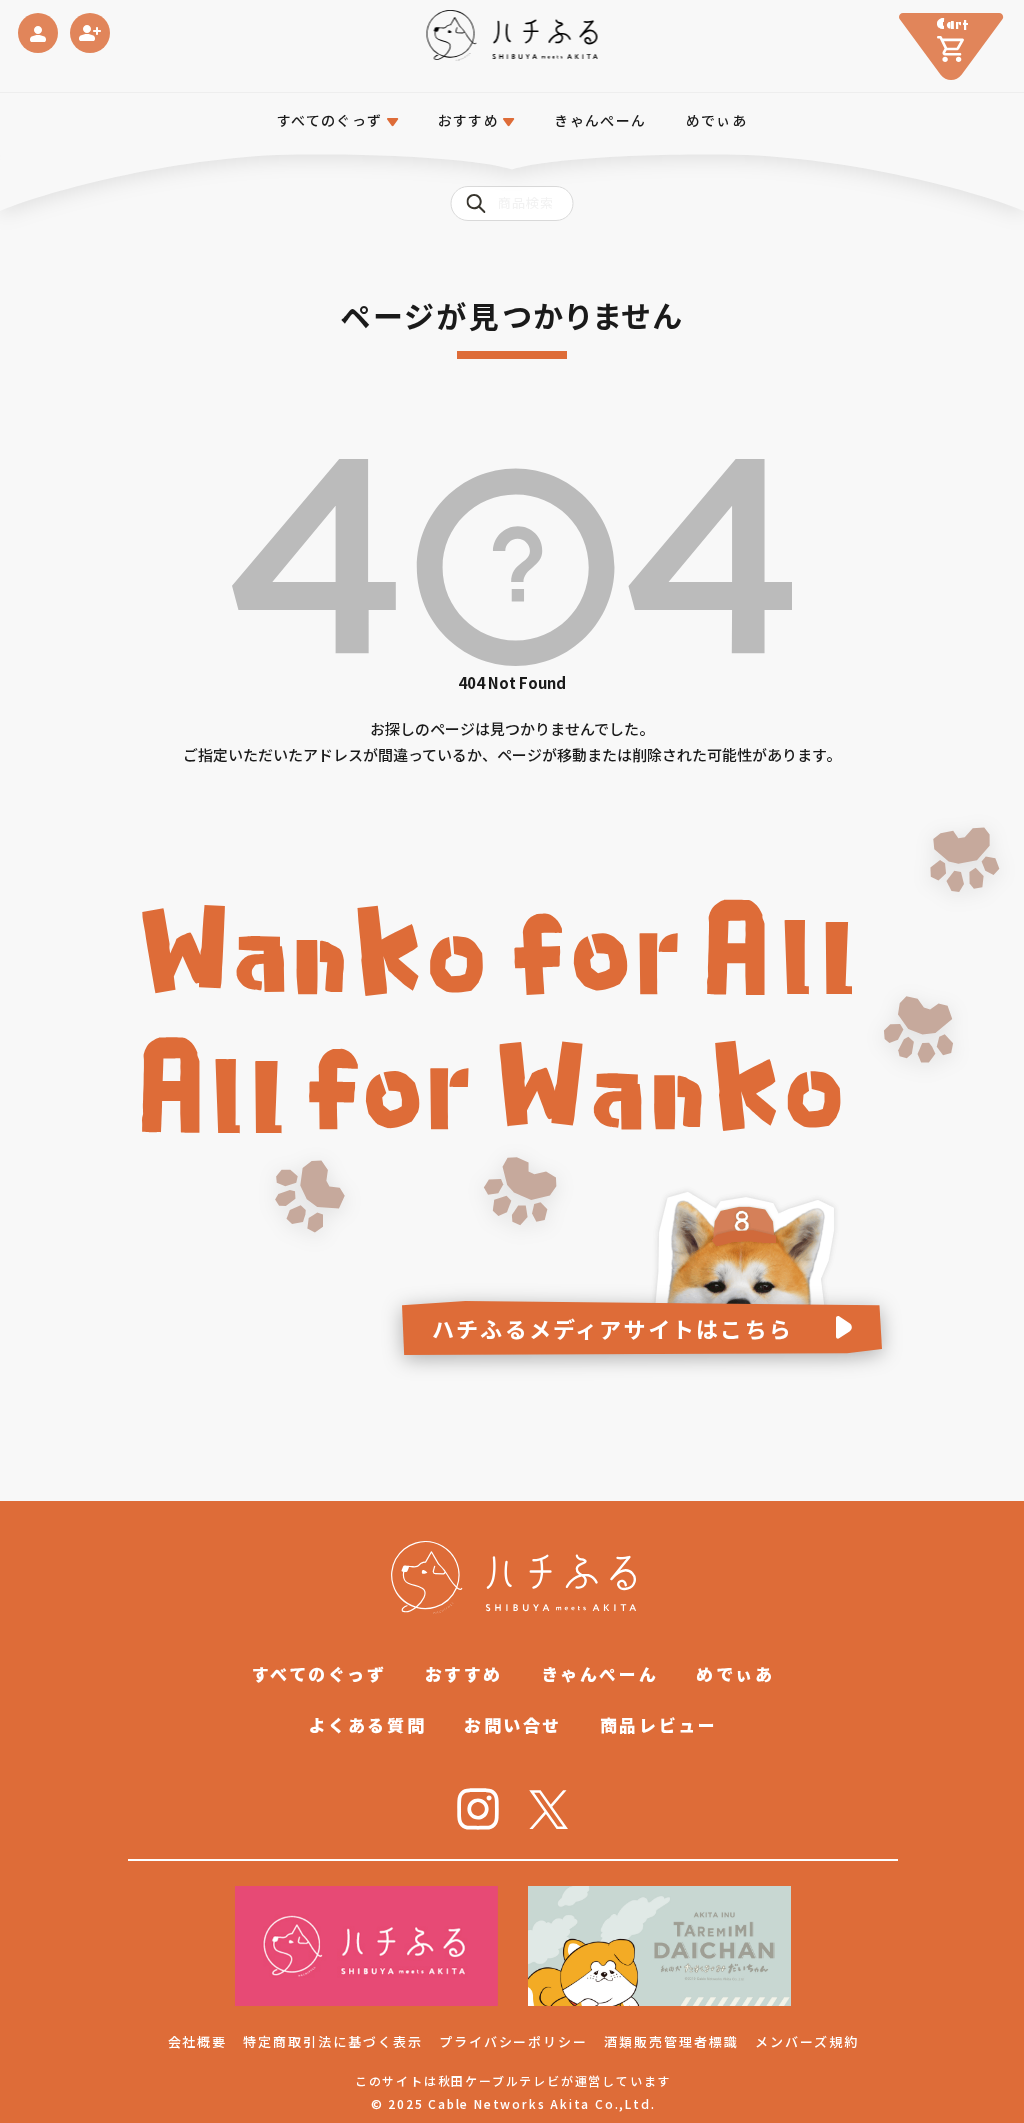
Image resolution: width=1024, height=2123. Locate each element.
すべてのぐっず (330, 120)
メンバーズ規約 (807, 2041)
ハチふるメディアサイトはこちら (612, 1328)
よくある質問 (367, 1724)
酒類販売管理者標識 (671, 2041)
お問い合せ (513, 1724)
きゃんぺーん (600, 120)
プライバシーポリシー (514, 2041)
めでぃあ (717, 120)
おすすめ (464, 1673)
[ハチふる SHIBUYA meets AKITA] (512, 35)
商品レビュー (658, 1724)
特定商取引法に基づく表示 (332, 2041)
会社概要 (198, 2041)
